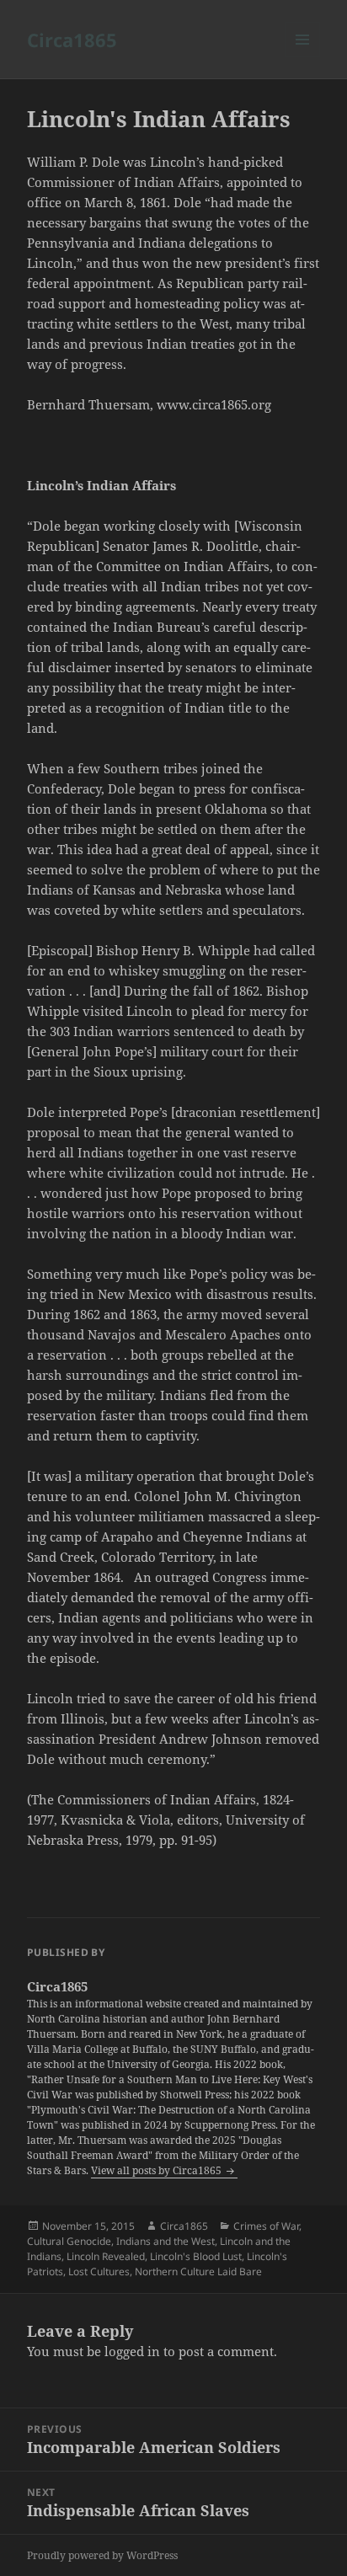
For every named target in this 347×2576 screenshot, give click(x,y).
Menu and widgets (303, 57)
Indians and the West (165, 2241)
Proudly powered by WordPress (102, 2555)
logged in (132, 2351)
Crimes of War (266, 2226)
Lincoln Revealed (106, 2256)
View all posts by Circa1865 (157, 2170)
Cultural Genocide (69, 2241)
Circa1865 (72, 40)
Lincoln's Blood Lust (196, 2256)
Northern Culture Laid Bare (198, 2271)
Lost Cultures (99, 2271)
